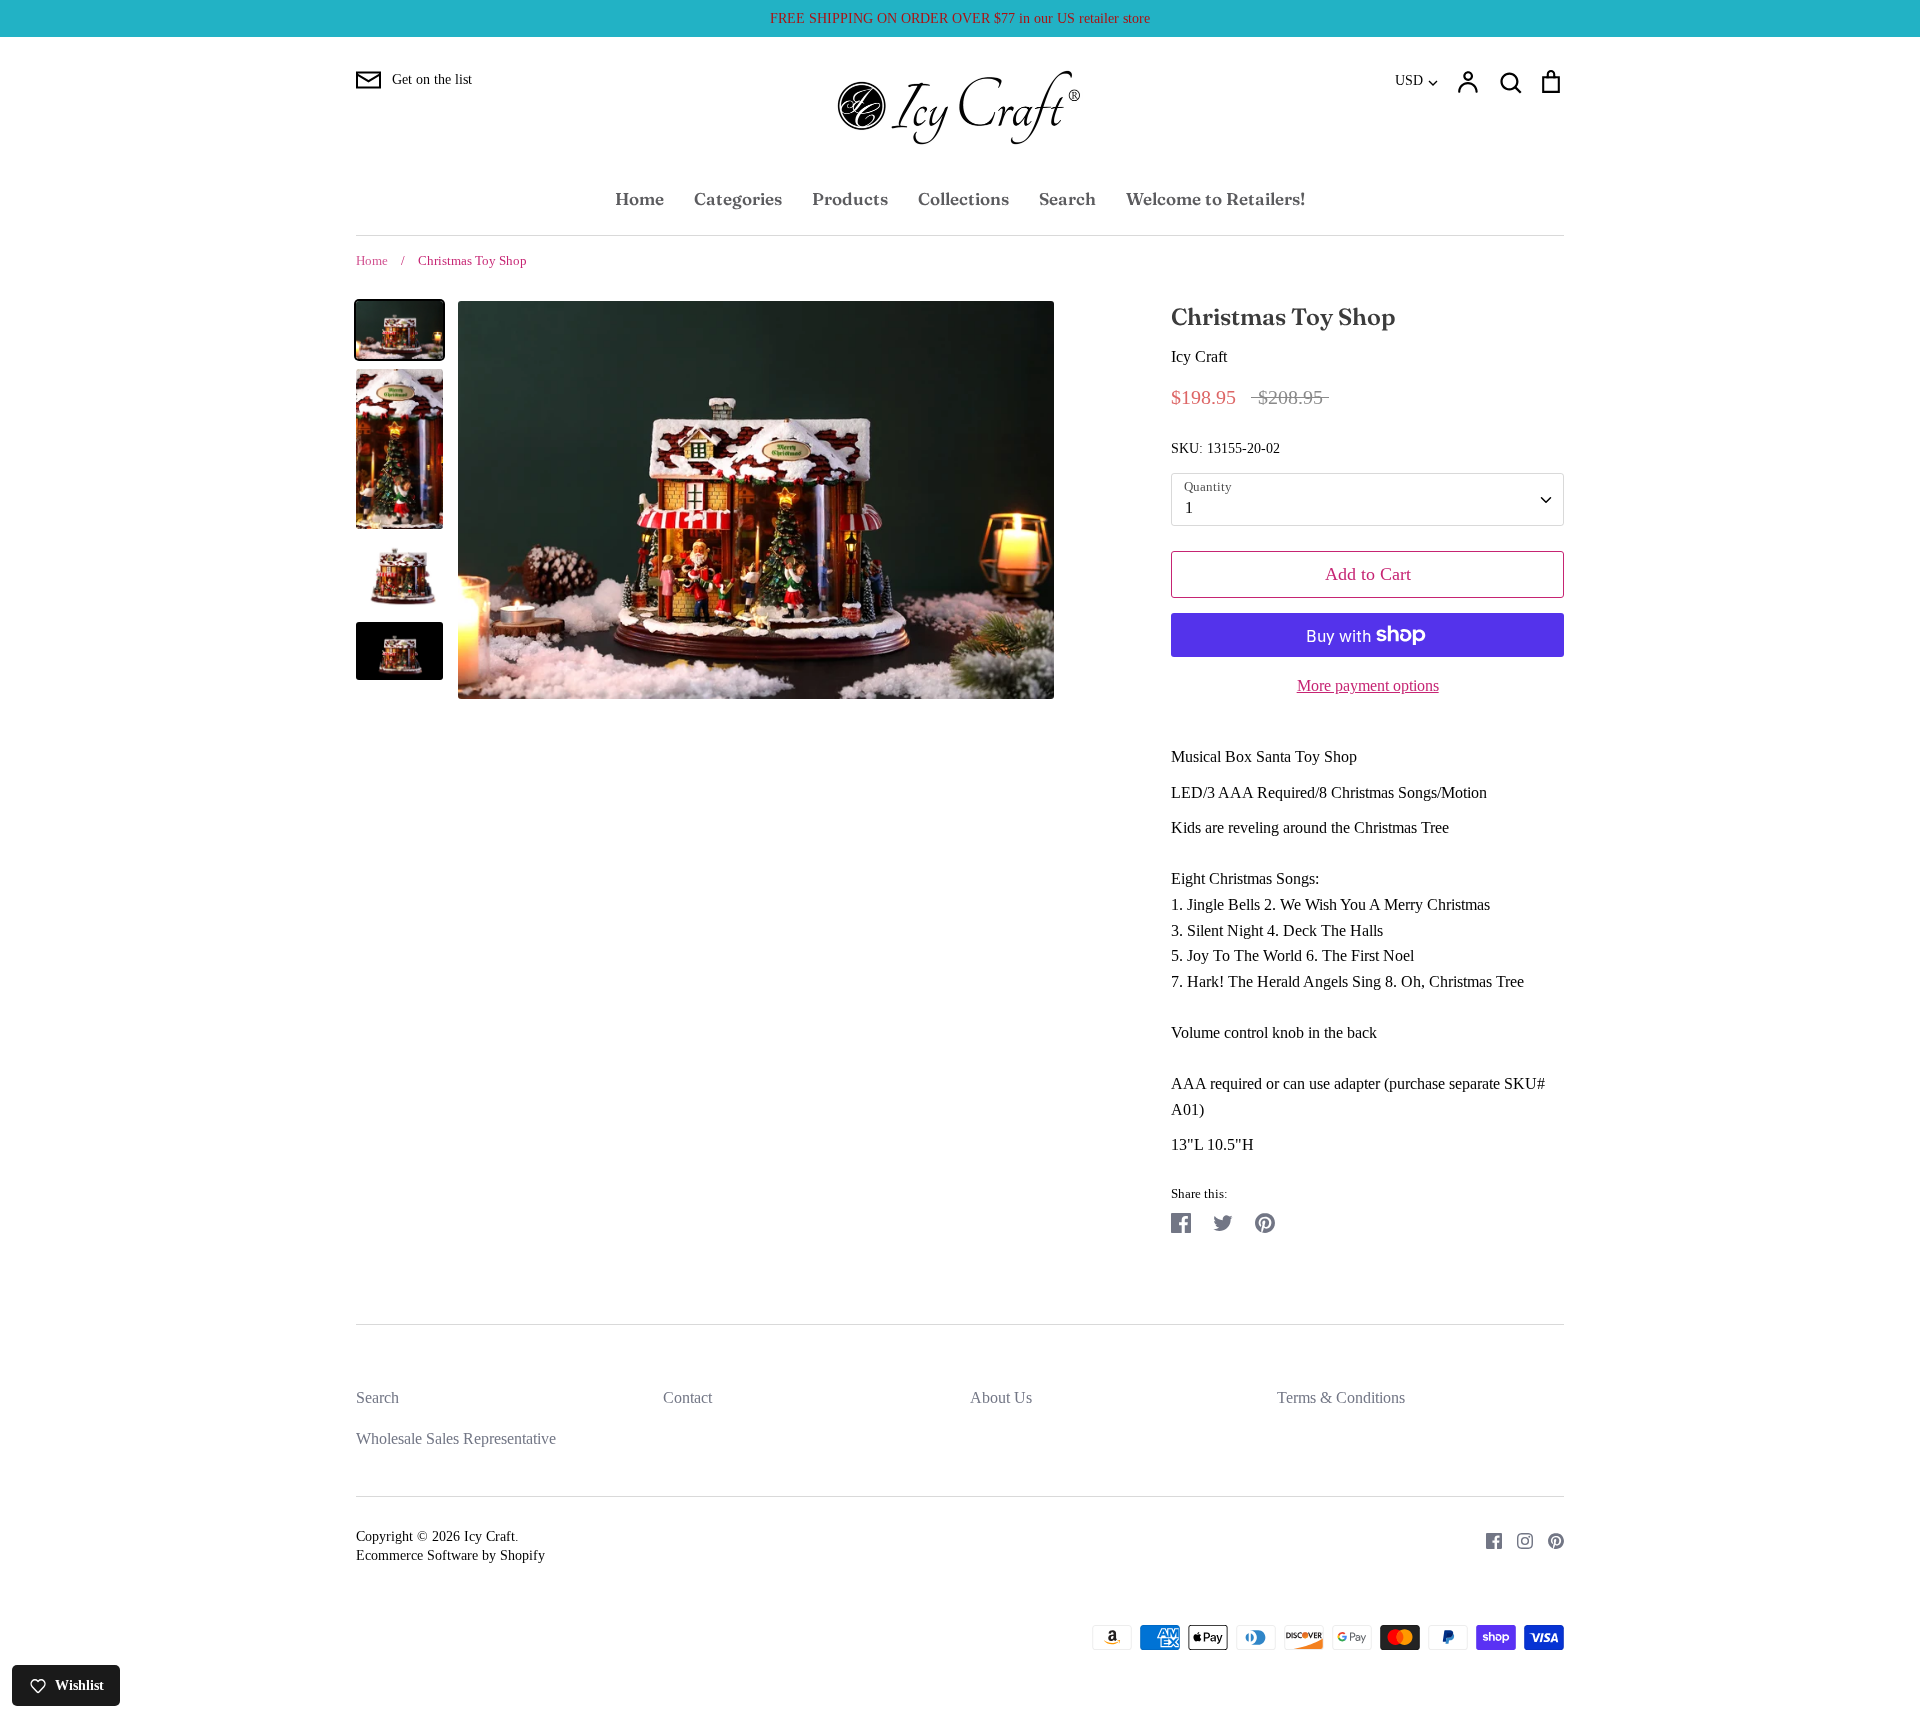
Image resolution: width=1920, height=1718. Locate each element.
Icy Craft (1199, 356)
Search (1067, 198)
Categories (738, 198)
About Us (1001, 1397)
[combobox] (1367, 499)
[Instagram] (1517, 1539)
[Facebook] (1486, 1539)
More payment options (1368, 685)
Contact (687, 1397)
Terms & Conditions (1341, 1397)
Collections (963, 198)
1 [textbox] (1189, 507)
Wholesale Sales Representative (456, 1438)
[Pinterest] (1548, 1539)
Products (850, 198)
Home (639, 198)
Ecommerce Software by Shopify (450, 1555)
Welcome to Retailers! (1215, 198)
